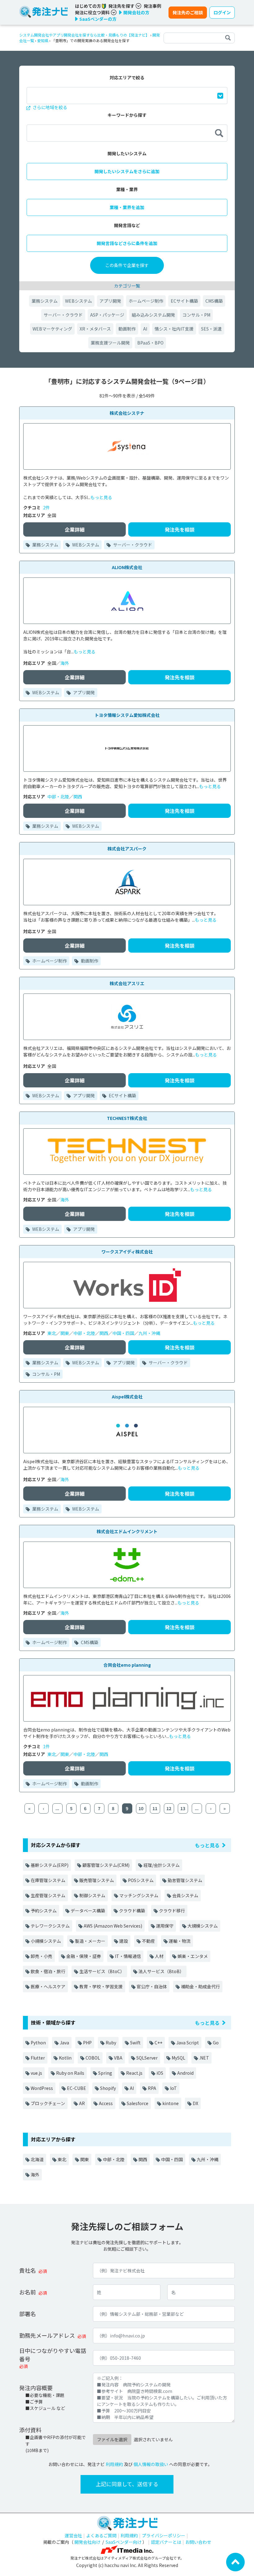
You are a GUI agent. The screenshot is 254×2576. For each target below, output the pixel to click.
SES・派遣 (211, 329)
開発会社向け (87, 2542)
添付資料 (30, 2430)
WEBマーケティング (52, 329)
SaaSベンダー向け (124, 2542)
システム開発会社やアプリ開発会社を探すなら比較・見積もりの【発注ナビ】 (84, 35)
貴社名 (28, 2270)
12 (169, 1808)
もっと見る (101, 497)
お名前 (28, 2292)
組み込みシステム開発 (153, 315)
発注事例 (152, 6)
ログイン (222, 12)
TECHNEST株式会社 (127, 1118)
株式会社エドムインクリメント (127, 1531)
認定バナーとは (166, 2542)
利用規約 (114, 2464)
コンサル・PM (196, 315)
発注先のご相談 (188, 12)
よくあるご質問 (101, 2535)
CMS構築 (214, 301)
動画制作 (127, 329)
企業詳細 (75, 529)
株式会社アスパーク (127, 849)
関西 (78, 796)
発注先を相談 (180, 529)
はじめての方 (88, 6)
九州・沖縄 (149, 1333)
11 (155, 1808)
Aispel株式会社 (127, 1397)
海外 (65, 663)
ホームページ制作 (146, 301)
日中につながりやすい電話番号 (53, 2355)
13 (183, 1808)
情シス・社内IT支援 (174, 329)
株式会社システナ (127, 413)
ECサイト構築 (184, 301)
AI (145, 329)
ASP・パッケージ (107, 315)
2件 (46, 507)
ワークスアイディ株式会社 (127, 1252)
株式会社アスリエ (127, 983)
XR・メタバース (95, 329)
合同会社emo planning (127, 1665)
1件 (46, 1746)
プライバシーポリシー (164, 2535)
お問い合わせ (198, 2542)
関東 (65, 1333)
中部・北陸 (58, 796)
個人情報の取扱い (151, 2464)
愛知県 (43, 40)
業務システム (45, 301)
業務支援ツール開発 (110, 343)
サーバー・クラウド (63, 315)
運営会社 (73, 2535)
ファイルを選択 (112, 2439)
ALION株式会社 (127, 567)
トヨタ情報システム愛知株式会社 (127, 715)
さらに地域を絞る (49, 107)
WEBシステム (79, 301)
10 (141, 1808)
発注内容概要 (36, 2388)
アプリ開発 (110, 301)
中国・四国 (123, 1333)
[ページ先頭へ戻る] (235, 2561)
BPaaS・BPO (150, 343)
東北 (52, 1333)
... (57, 1808)
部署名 (28, 2314)
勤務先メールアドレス (47, 2335)
